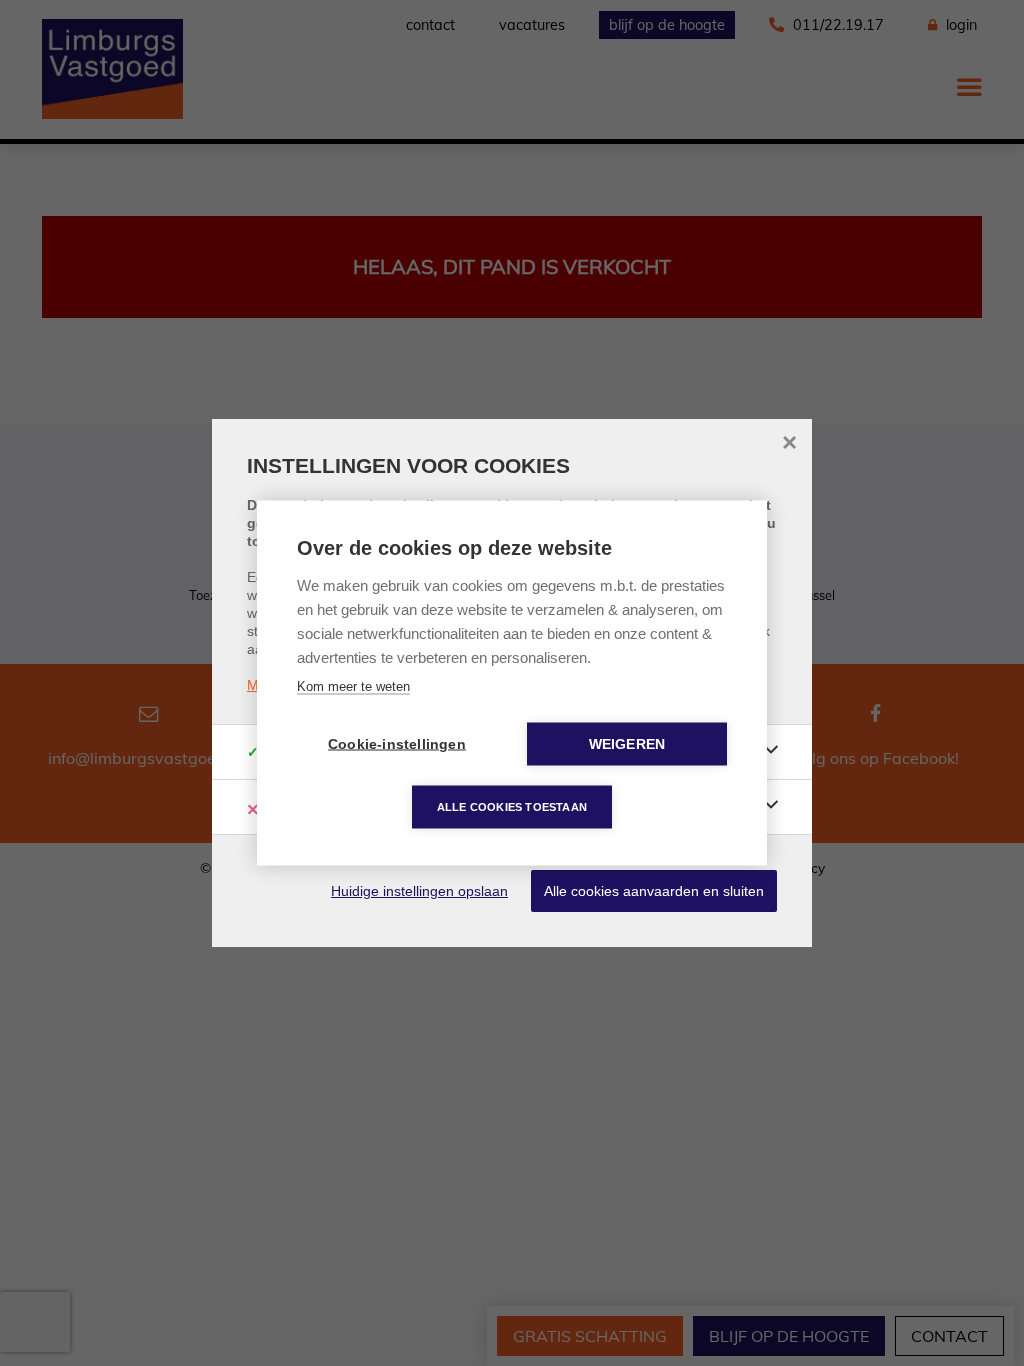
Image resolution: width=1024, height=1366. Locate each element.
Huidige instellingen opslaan (419, 891)
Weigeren (627, 744)
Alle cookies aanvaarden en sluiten (654, 891)
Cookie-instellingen (397, 744)
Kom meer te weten (353, 686)
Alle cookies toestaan (512, 807)
